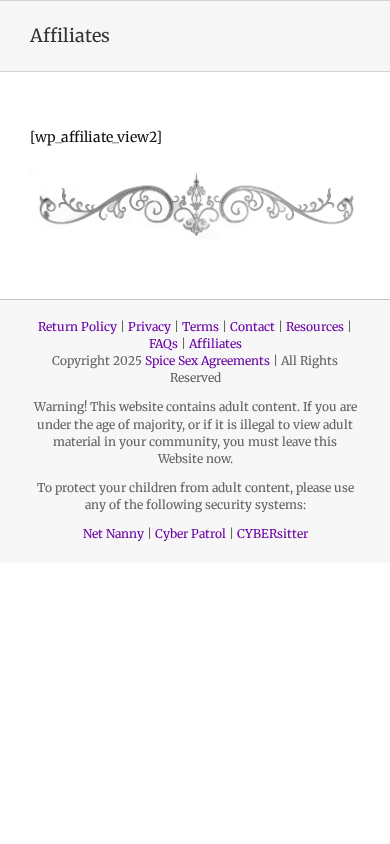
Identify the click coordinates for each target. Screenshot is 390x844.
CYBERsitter (272, 533)
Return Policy (77, 326)
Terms (200, 326)
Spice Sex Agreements (207, 360)
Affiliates (215, 343)
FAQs (163, 343)
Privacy (149, 326)
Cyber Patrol (190, 533)
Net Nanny (113, 533)
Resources (315, 326)
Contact (252, 326)
